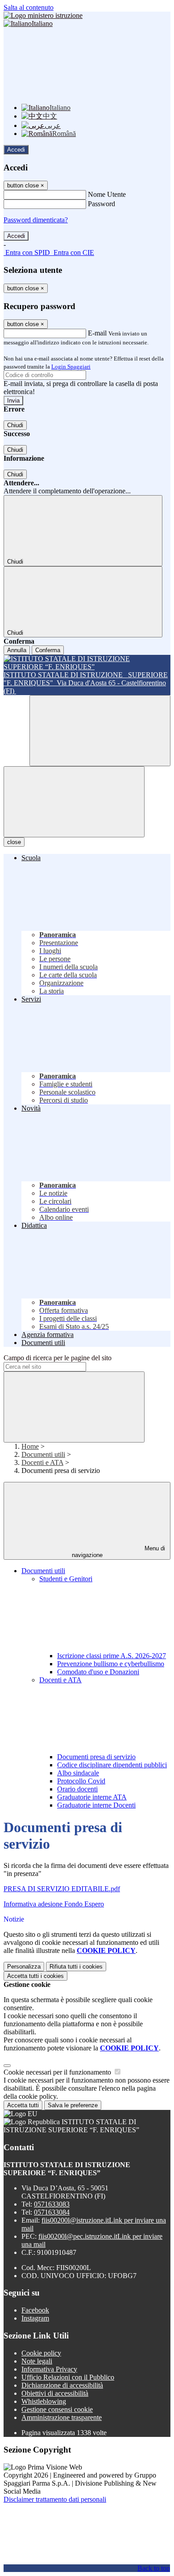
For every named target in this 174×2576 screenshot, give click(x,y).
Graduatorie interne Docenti (96, 1805)
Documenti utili (43, 1454)
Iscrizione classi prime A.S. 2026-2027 (112, 1656)
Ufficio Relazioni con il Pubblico (68, 2377)
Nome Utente (107, 194)
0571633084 (52, 2212)
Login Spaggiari (71, 367)
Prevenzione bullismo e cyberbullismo (111, 1664)
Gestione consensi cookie (57, 2409)
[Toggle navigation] (74, 802)
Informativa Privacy (49, 2369)
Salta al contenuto (29, 7)
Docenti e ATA (42, 1462)
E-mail (97, 333)
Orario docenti (77, 1789)
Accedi (16, 150)
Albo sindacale (78, 1773)
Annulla (17, 650)
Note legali (37, 2361)
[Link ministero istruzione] (43, 15)
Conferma (48, 650)
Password (101, 204)
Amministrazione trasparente (62, 2417)
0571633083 (52, 2204)
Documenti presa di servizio (96, 1757)
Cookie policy (41, 2353)
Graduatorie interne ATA (92, 1797)
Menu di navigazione (119, 1552)
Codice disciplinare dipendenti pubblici (112, 1765)
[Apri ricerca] (100, 731)
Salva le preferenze (73, 2105)
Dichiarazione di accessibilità (62, 2385)
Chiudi (15, 425)
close (14, 842)
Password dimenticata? (36, 220)
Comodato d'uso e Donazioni (98, 1672)
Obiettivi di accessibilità (55, 2393)
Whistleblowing (44, 2401)
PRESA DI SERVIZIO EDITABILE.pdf (62, 1889)
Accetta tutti (35, 1976)
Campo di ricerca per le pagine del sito (58, 1358)
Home (30, 1446)
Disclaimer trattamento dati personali (55, 2499)
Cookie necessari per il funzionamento (58, 2072)
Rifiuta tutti (76, 1967)
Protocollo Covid (81, 1781)
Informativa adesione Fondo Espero (54, 1904)
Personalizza (24, 1967)
